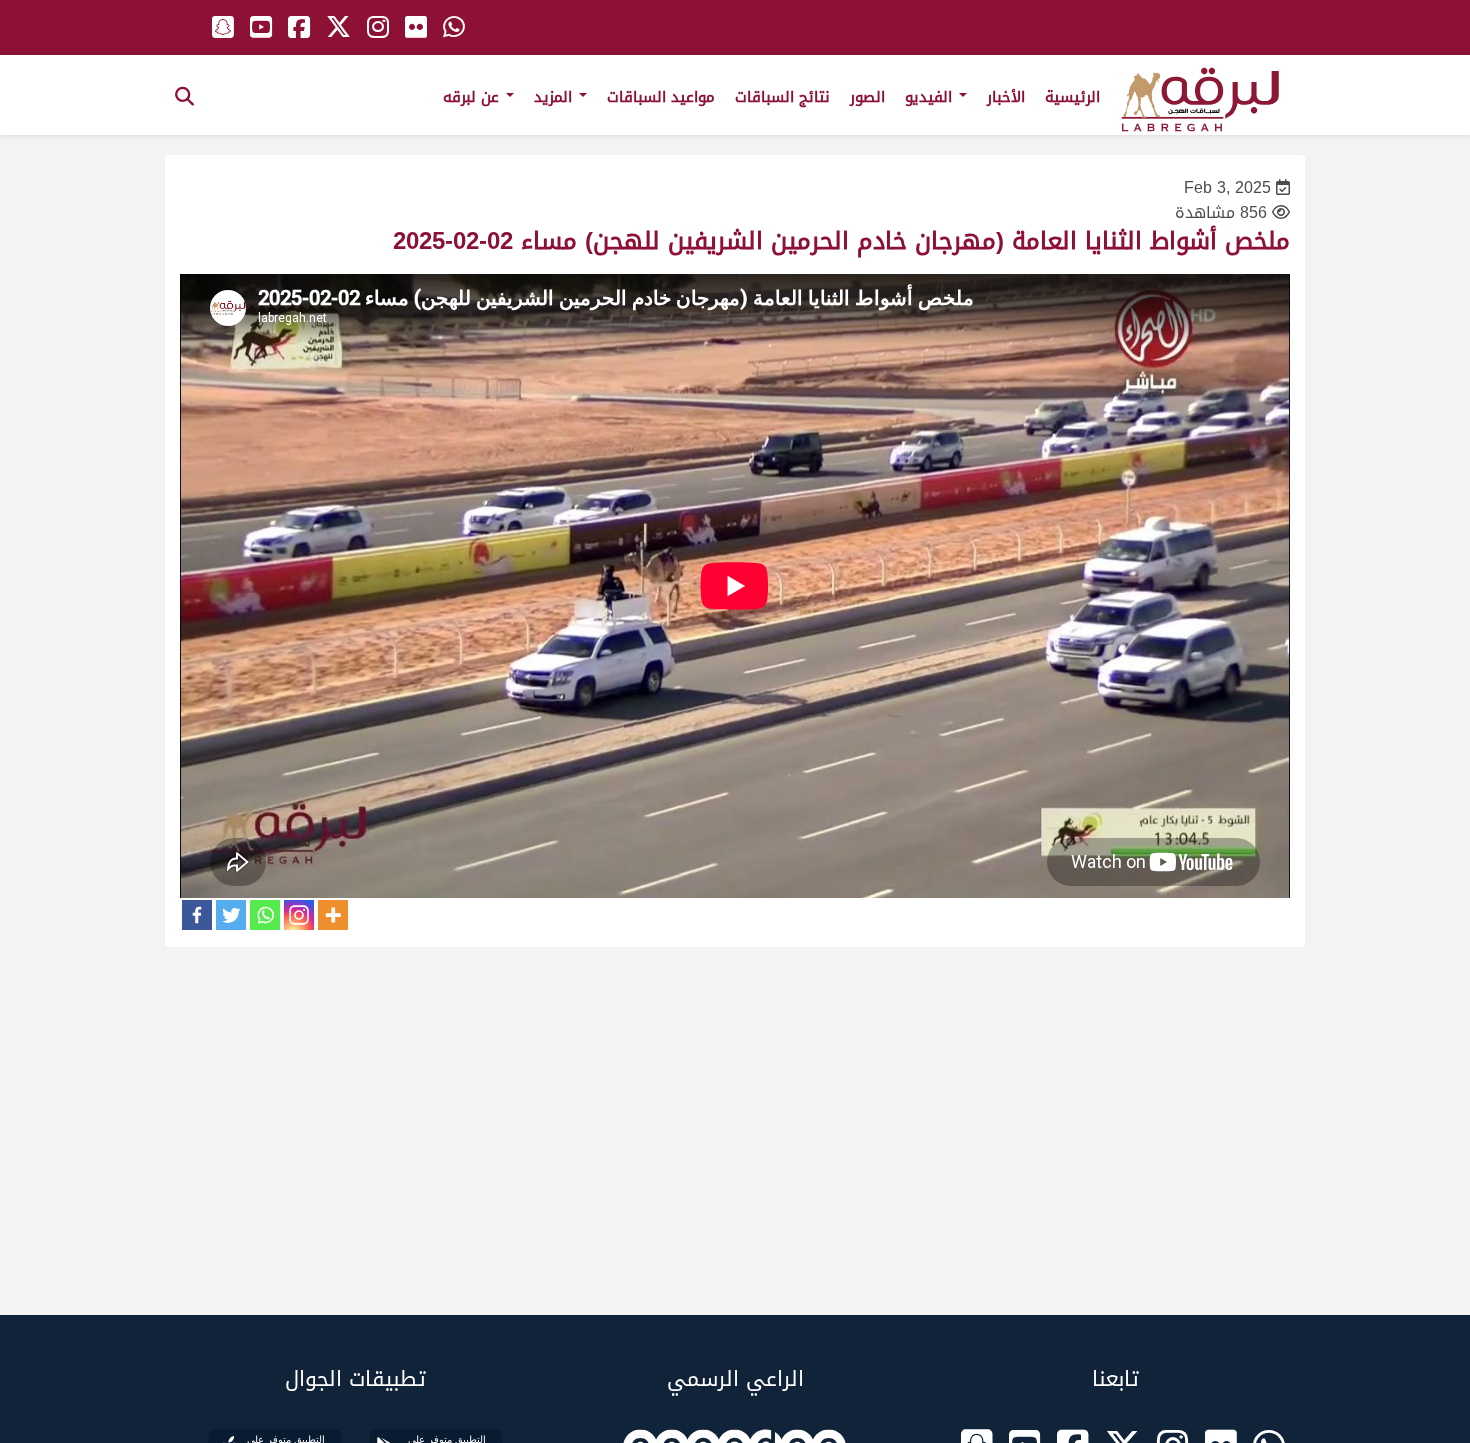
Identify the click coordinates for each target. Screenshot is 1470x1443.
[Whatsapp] (265, 915)
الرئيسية (1072, 97)
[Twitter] (231, 915)
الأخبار (1006, 97)
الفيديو (931, 97)
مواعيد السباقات (661, 97)
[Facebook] (197, 915)
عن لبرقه (473, 97)
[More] (333, 915)
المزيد (555, 97)
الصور (867, 97)
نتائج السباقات (782, 97)
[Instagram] (299, 915)
